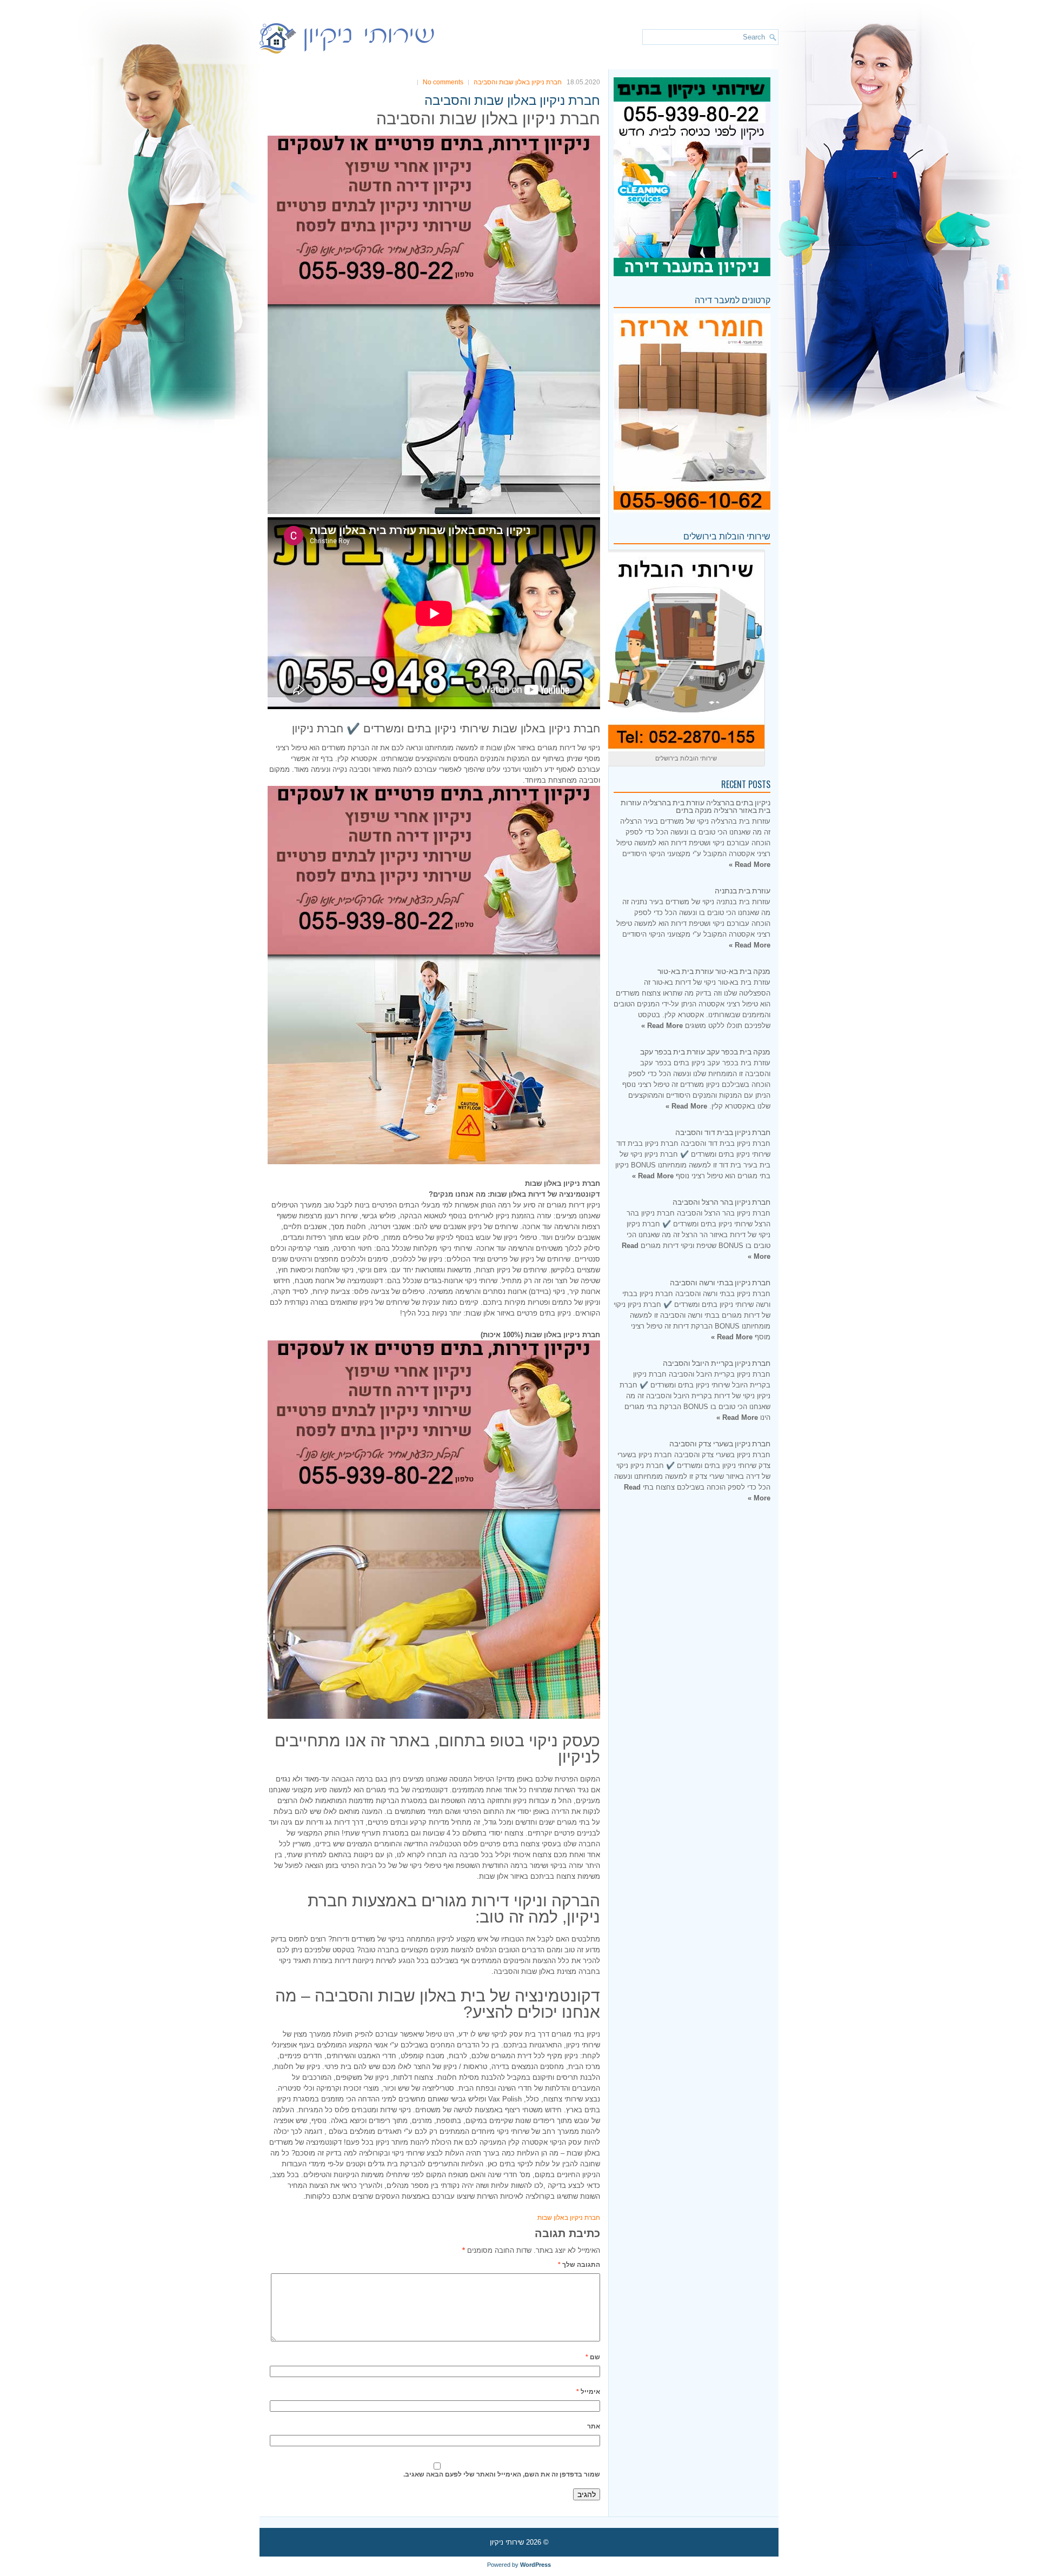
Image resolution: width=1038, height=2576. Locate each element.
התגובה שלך (579, 2265)
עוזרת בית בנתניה (743, 890)
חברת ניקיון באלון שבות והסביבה (518, 82)
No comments (443, 82)
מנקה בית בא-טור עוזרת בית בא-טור (714, 970)
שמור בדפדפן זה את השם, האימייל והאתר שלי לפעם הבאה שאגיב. (502, 2474)
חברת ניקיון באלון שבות (569, 2218)
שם (593, 2357)
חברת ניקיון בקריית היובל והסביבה (717, 1362)
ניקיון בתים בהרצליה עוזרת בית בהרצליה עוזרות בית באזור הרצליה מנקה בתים (696, 806)
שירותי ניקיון (507, 2542)
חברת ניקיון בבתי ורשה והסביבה (720, 1282)
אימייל (588, 2392)
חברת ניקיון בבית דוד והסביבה (723, 1132)
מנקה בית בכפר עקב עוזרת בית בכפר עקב (705, 1051)
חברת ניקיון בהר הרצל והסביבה (721, 1201)
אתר (594, 2426)
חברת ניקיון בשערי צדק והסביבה (720, 1443)
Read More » (750, 865)
